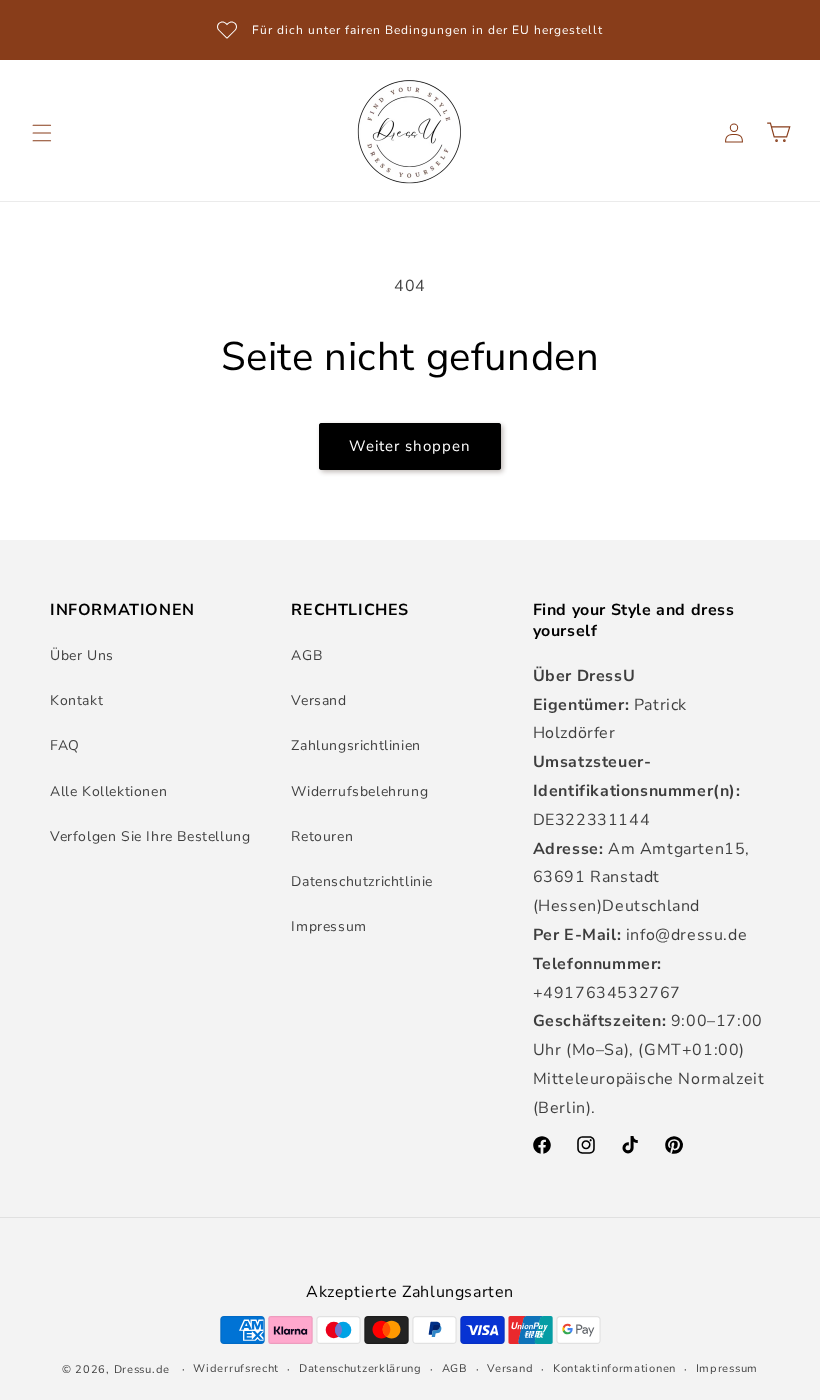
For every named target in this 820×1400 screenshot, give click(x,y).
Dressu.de (142, 1369)
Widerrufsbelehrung (359, 791)
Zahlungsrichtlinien (355, 745)
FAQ (65, 745)
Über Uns (82, 655)
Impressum (328, 926)
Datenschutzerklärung (360, 1368)
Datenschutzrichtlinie (362, 881)
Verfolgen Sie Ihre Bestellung (150, 836)
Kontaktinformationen (614, 1368)
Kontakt (76, 700)
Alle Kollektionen (108, 791)
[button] (42, 133)
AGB (306, 655)
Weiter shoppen (410, 446)
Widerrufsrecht (236, 1368)
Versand (318, 700)
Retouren (322, 836)
